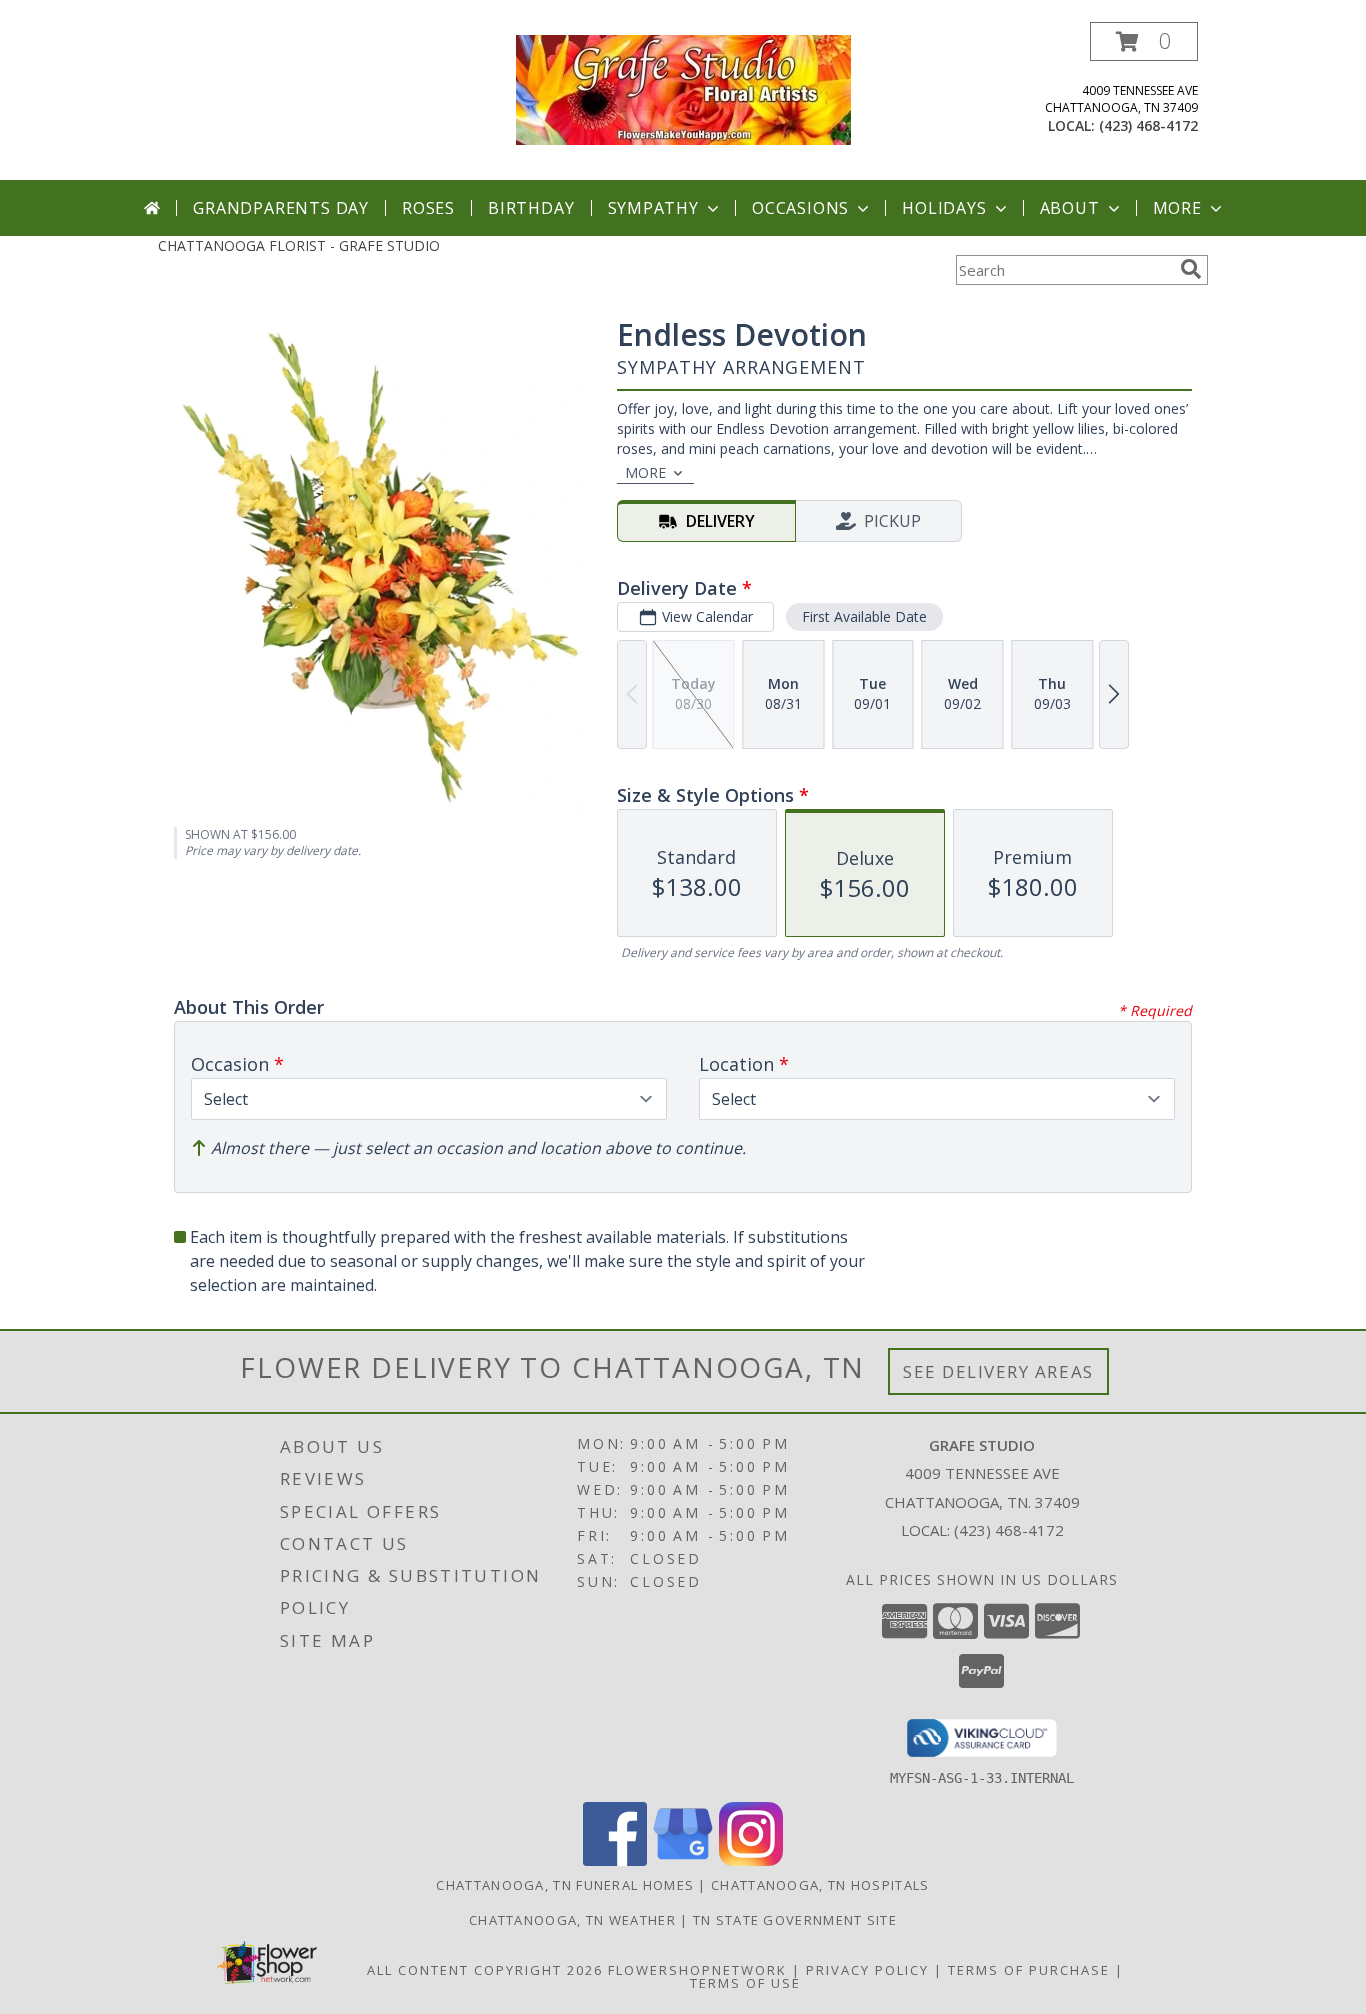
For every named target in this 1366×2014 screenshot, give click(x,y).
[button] (1144, 41)
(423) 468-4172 (1148, 125)
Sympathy (653, 208)
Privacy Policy (867, 1970)
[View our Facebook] (615, 1860)
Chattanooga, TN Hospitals (820, 1885)
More (1177, 208)
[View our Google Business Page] (683, 1860)
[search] (1191, 269)
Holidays (944, 208)
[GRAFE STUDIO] (683, 88)
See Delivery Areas (998, 1371)
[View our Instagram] (751, 1860)
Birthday (531, 208)
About (1070, 208)
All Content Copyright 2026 (485, 1970)
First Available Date (864, 616)
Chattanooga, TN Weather (572, 1920)
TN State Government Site (795, 1920)
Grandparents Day (281, 208)
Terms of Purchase (1029, 1970)
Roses (428, 208)
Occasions (800, 208)
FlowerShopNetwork (697, 1970)
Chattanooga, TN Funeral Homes (565, 1885)
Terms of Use (745, 1983)
